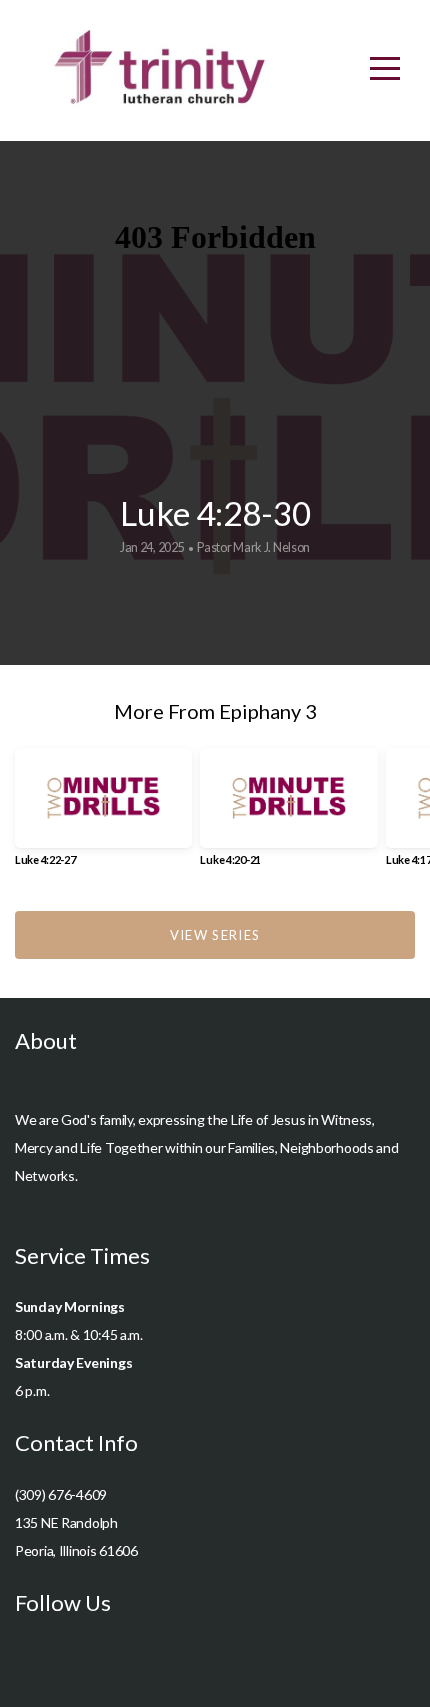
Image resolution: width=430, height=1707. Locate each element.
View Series (215, 935)
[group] (103, 814)
